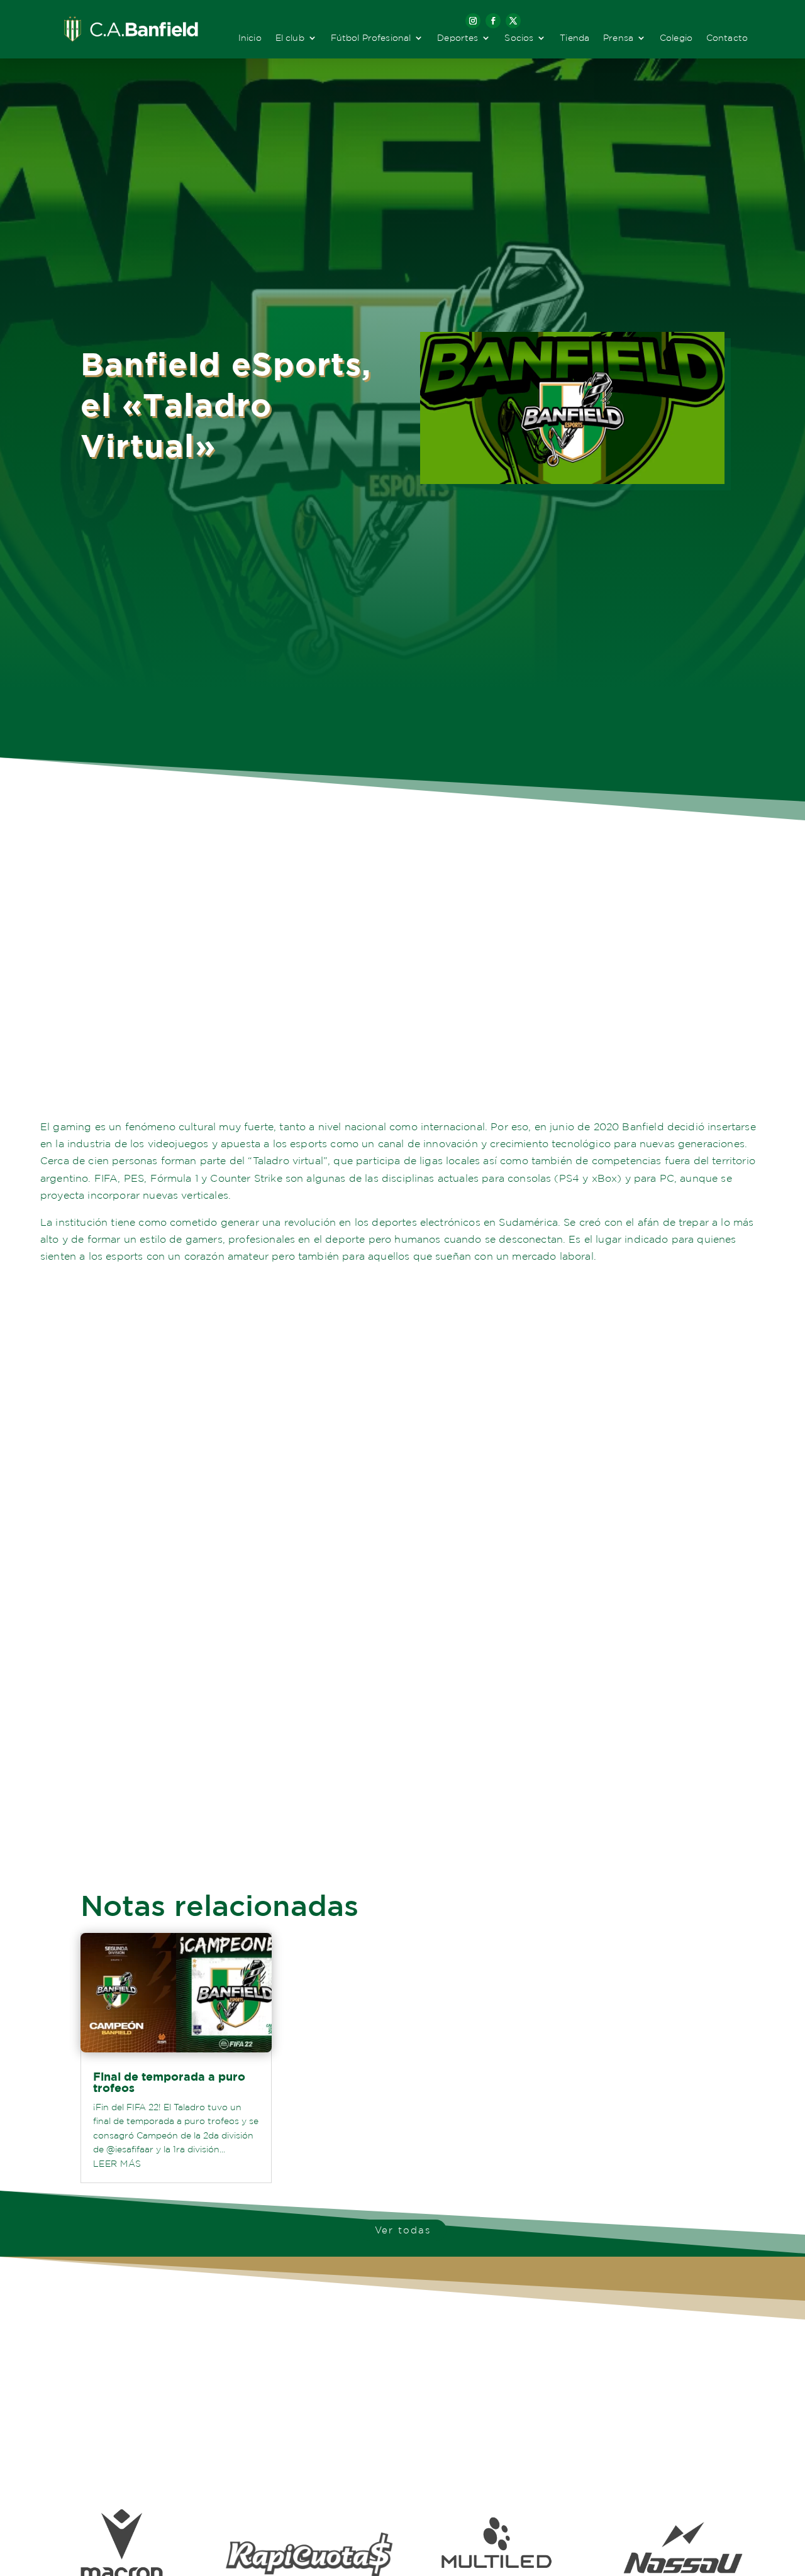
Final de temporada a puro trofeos (169, 2082)
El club (290, 38)
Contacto (727, 38)
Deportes (458, 38)
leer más (117, 2164)
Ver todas (403, 2230)
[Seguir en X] (513, 21)
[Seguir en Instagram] (473, 21)
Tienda (575, 38)
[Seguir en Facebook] (493, 21)
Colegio (676, 38)
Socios (519, 38)
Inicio (250, 38)
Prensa (618, 38)
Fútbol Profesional (371, 38)
